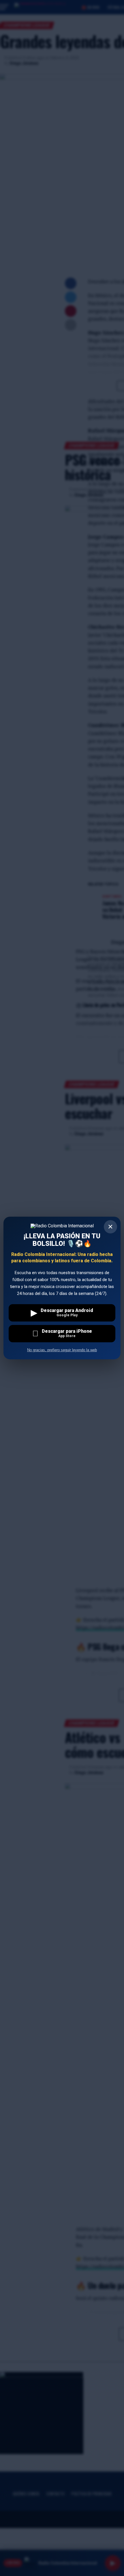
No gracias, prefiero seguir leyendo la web (62, 1350)
